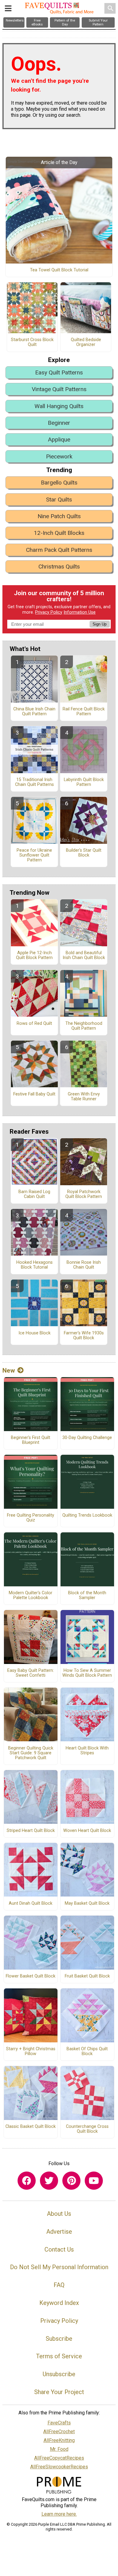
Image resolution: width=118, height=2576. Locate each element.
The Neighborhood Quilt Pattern (84, 1026)
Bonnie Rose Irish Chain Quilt (84, 1265)
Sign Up (100, 624)
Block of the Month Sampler (87, 1595)
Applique (59, 439)
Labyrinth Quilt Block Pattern (84, 782)
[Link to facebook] (27, 2181)
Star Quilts (59, 500)
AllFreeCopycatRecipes (59, 2458)
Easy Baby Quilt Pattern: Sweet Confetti (31, 1673)
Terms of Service (59, 2356)
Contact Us (59, 2249)
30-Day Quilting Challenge (87, 1438)
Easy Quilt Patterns (59, 372)
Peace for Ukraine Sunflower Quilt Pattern (34, 855)
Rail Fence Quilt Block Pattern (84, 712)
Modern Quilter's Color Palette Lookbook (31, 1595)
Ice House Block (34, 1333)
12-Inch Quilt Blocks (59, 533)
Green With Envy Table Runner (84, 1097)
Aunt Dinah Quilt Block (31, 1903)
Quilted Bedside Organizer (86, 342)
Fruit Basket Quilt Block (87, 1976)
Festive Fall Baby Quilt (34, 1094)
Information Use (80, 612)
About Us (59, 2214)
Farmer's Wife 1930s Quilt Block (84, 1336)
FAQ (59, 2285)
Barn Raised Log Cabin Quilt (34, 1194)
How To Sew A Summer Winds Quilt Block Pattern (87, 1673)
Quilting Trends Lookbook (87, 1515)
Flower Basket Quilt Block (31, 1976)
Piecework (59, 456)
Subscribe (59, 2339)
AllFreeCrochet (59, 2432)
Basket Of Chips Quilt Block (87, 2051)
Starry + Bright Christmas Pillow (31, 2051)
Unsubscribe (59, 2374)
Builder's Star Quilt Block (84, 853)
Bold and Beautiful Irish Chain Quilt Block (84, 955)
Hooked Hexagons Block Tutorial (34, 1265)
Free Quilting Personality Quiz (31, 1518)
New (9, 1370)
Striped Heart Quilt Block (31, 1831)
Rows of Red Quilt (34, 1024)
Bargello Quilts (59, 483)
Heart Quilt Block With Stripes (87, 1751)
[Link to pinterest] (71, 2181)
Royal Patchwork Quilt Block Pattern (84, 1194)
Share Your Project (59, 2392)
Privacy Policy (49, 612)
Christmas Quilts (59, 567)
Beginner (59, 423)
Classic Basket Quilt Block (31, 2127)
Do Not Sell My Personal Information (59, 2267)
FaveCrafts (59, 2423)
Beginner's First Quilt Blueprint (31, 1440)
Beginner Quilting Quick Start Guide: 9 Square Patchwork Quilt (31, 1753)
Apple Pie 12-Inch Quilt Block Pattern (34, 955)
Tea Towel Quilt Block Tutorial (59, 270)
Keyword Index (59, 2303)
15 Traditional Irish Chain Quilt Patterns (34, 782)
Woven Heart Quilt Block (87, 1831)
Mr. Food (59, 2449)
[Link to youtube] (94, 2181)
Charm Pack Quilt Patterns (59, 550)
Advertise (59, 2232)
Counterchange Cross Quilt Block (87, 2129)
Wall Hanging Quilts (59, 406)
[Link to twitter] (49, 2181)
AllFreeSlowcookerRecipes (59, 2467)
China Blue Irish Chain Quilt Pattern (34, 712)
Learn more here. (59, 2514)
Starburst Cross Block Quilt (32, 342)
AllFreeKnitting (59, 2440)
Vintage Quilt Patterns (59, 389)
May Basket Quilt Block (87, 1903)
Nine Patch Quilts (59, 516)
